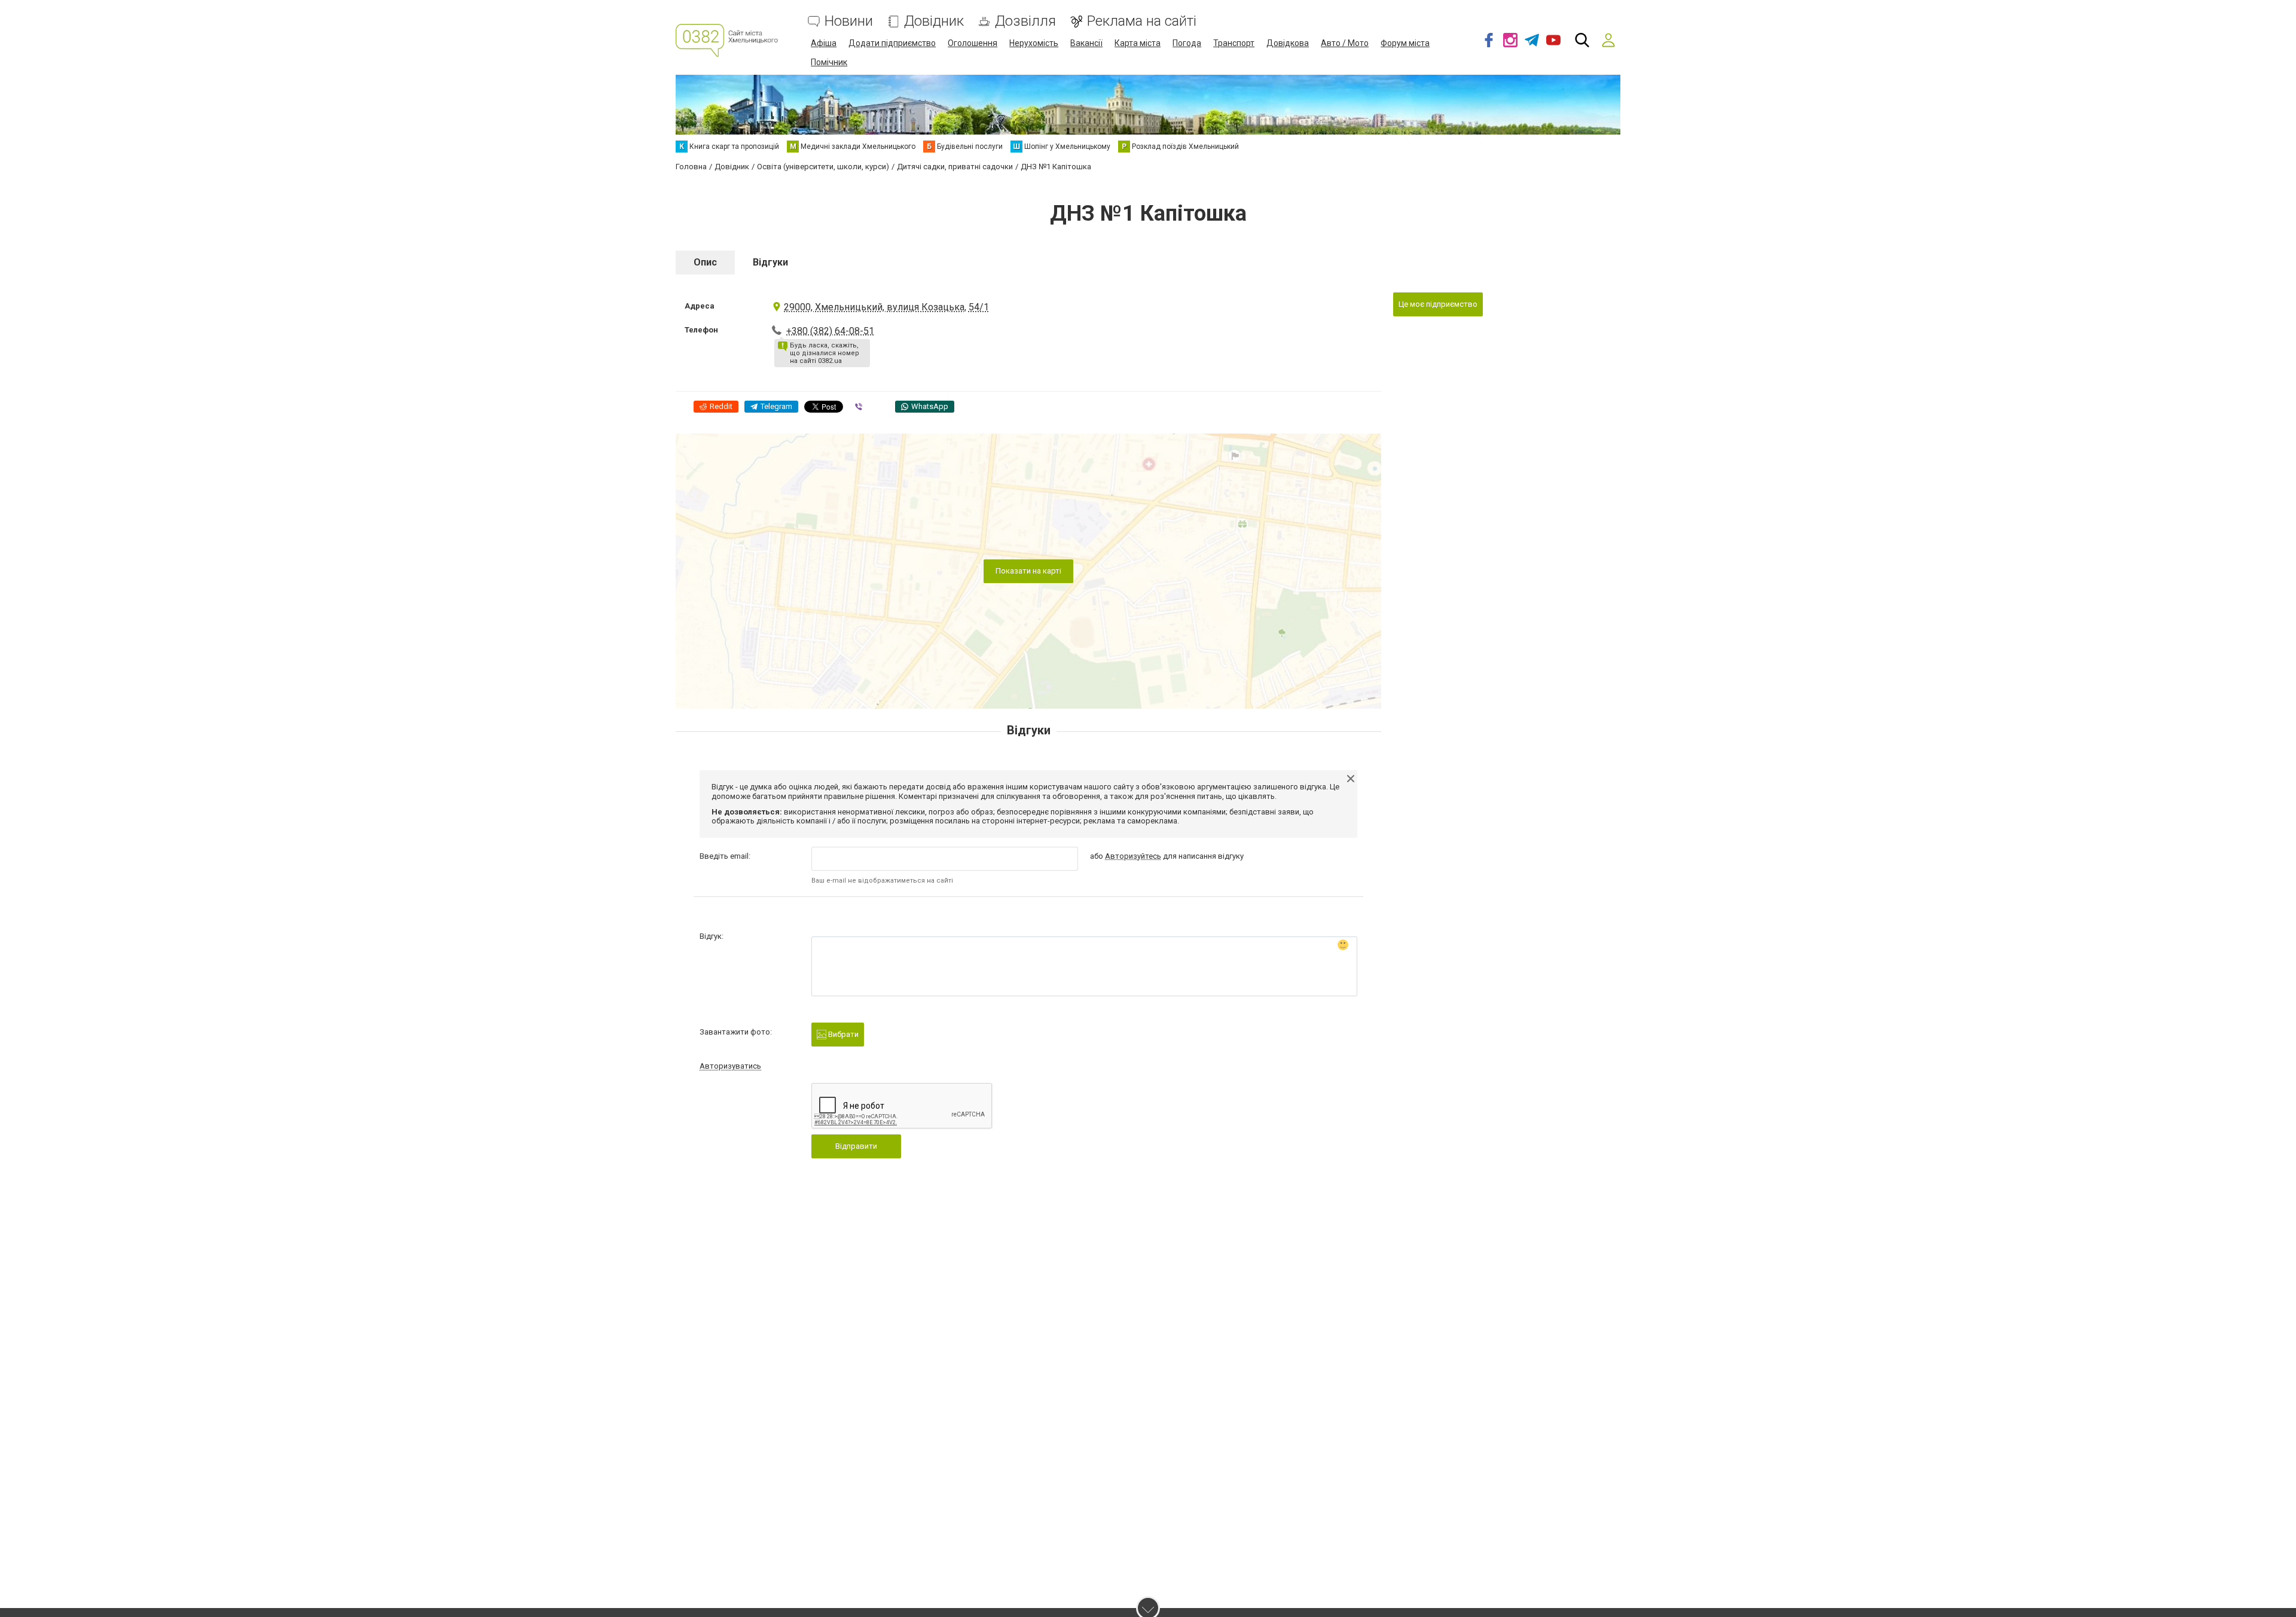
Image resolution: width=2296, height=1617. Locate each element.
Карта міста (1138, 43)
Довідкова (1288, 43)
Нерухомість (1034, 43)
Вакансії (1086, 43)
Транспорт (1234, 43)
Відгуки (770, 262)
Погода (1187, 43)
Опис (705, 262)
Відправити (856, 1146)
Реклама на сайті (1142, 21)
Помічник (829, 62)
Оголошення (973, 43)
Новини (849, 21)
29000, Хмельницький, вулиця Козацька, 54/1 (886, 307)
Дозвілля (1025, 21)
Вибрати (842, 1034)
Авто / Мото (1345, 43)
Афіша (824, 43)
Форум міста (1405, 43)
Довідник (934, 21)
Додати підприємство (892, 43)
